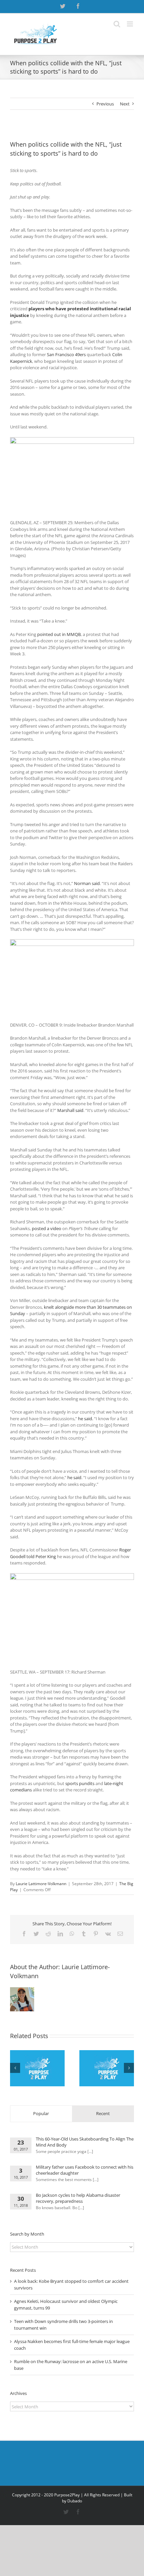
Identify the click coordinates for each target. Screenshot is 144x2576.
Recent (103, 2113)
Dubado (75, 2501)
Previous (105, 104)
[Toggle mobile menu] (130, 24)
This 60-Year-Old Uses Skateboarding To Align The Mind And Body (85, 2142)
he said (74, 1477)
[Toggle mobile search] (117, 24)
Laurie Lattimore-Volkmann (41, 1884)
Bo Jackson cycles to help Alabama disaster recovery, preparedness (78, 2198)
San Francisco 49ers (66, 354)
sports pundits (80, 1783)
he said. (86, 1419)
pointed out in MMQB (59, 634)
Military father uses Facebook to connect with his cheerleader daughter (85, 2170)
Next (125, 104)
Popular (41, 2113)
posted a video (47, 1228)
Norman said (87, 883)
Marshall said (70, 1110)
